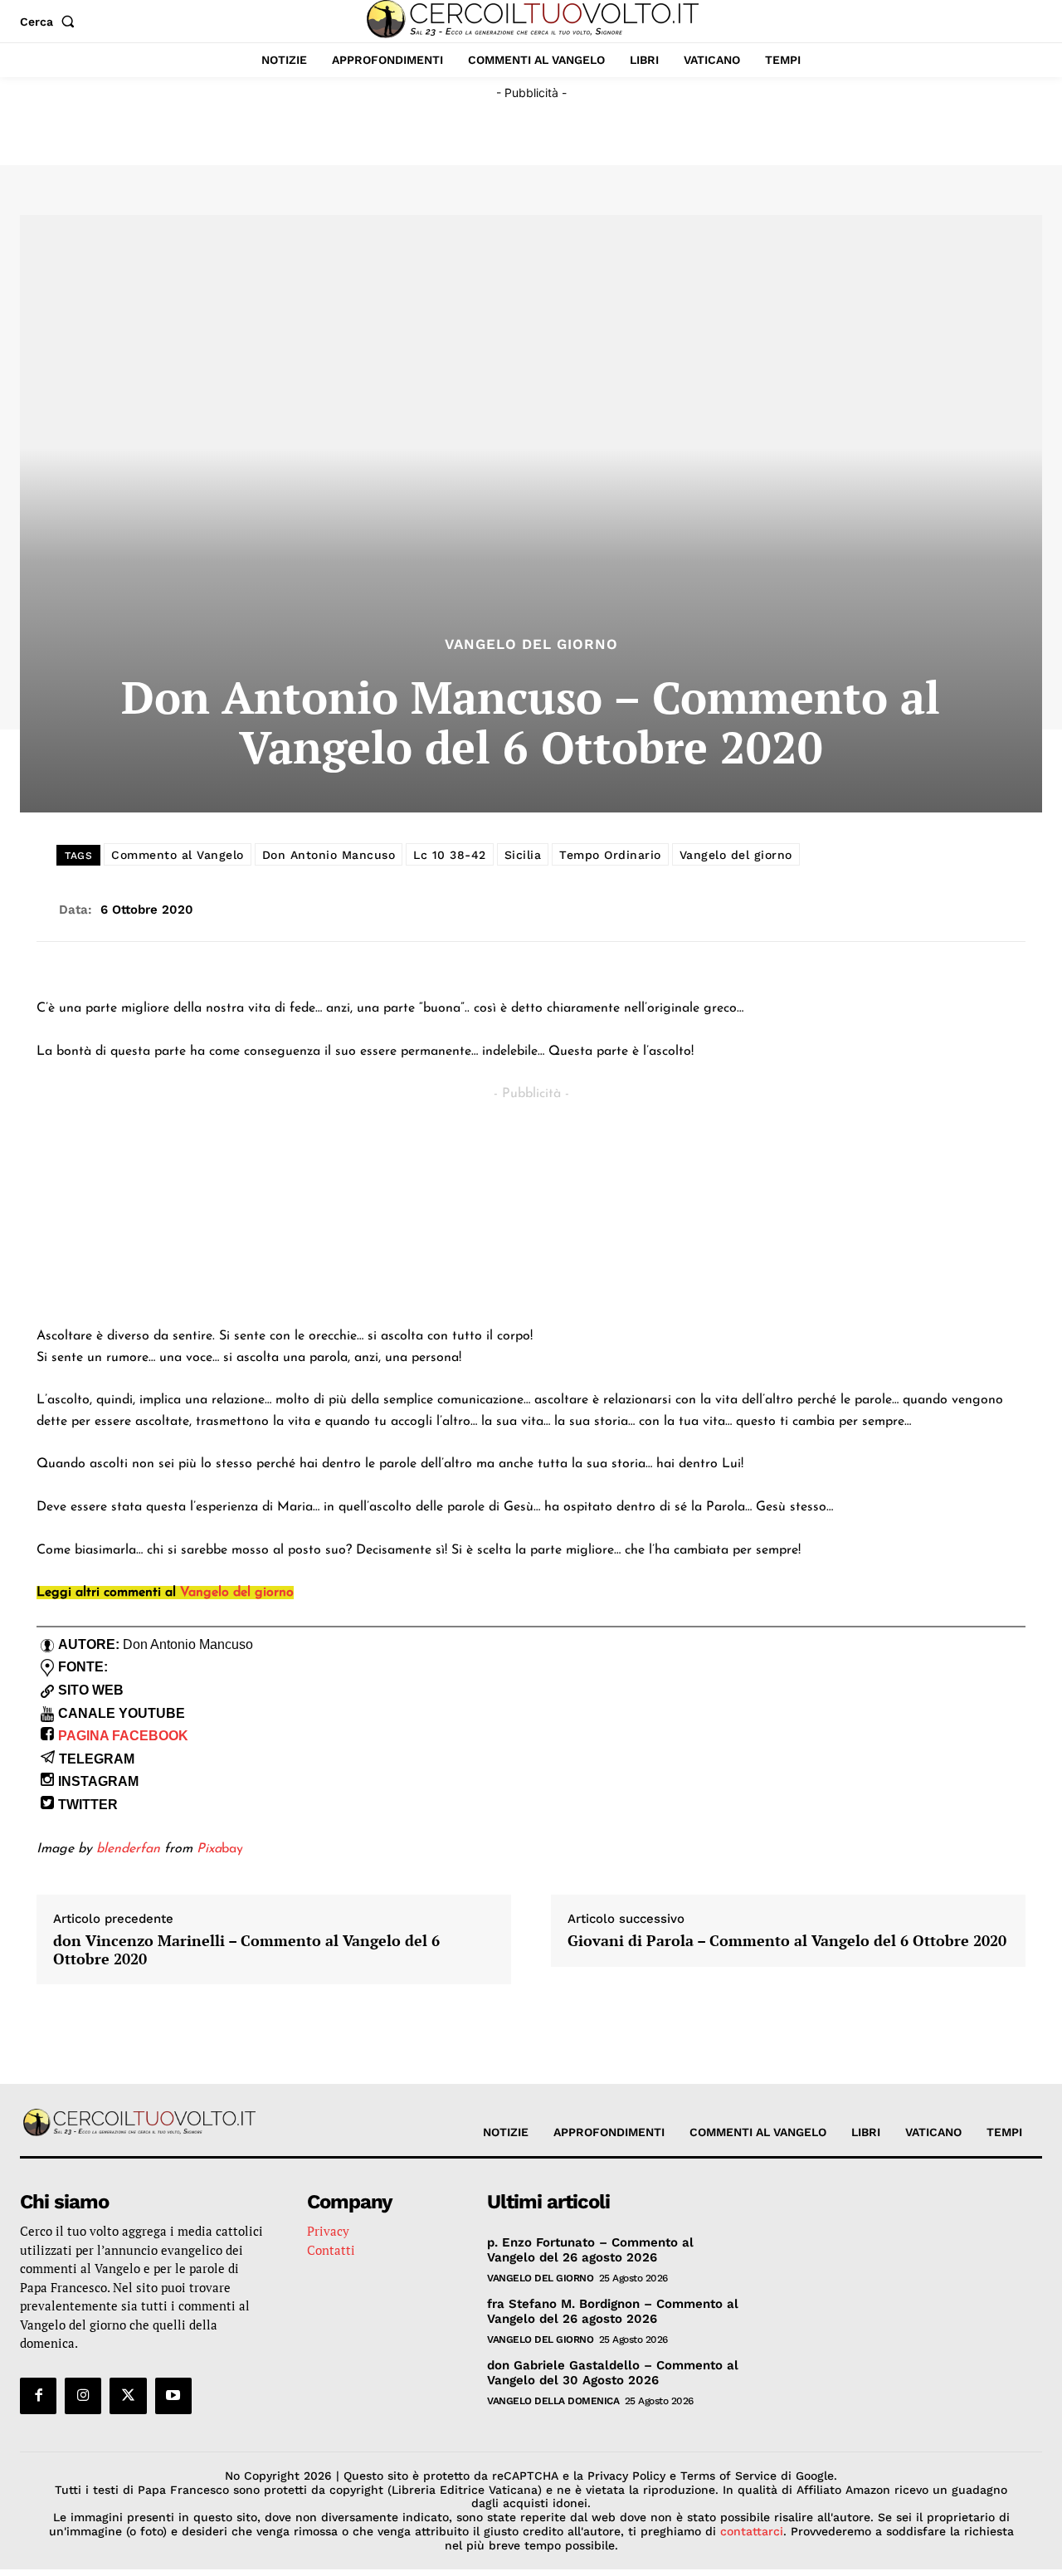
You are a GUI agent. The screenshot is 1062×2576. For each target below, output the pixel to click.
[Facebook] (38, 2396)
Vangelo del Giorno (531, 644)
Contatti (331, 2250)
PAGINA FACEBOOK (123, 1736)
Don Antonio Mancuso (329, 855)
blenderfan (128, 1849)
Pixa (209, 1849)
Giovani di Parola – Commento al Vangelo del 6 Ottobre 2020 (787, 1941)
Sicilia (523, 855)
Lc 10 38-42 (450, 855)
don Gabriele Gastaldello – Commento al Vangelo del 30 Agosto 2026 (613, 2373)
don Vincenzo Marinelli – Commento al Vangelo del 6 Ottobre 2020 (246, 1950)
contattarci (752, 2531)
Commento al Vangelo (178, 855)
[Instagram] (83, 2396)
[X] (128, 2396)
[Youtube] (173, 2396)
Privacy (328, 2231)
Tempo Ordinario (610, 855)
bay (232, 1849)
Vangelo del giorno (736, 855)
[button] (51, 22)
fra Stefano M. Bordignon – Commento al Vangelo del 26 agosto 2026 (613, 2311)
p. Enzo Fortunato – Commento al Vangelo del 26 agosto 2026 (590, 2250)
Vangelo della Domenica (553, 2401)
